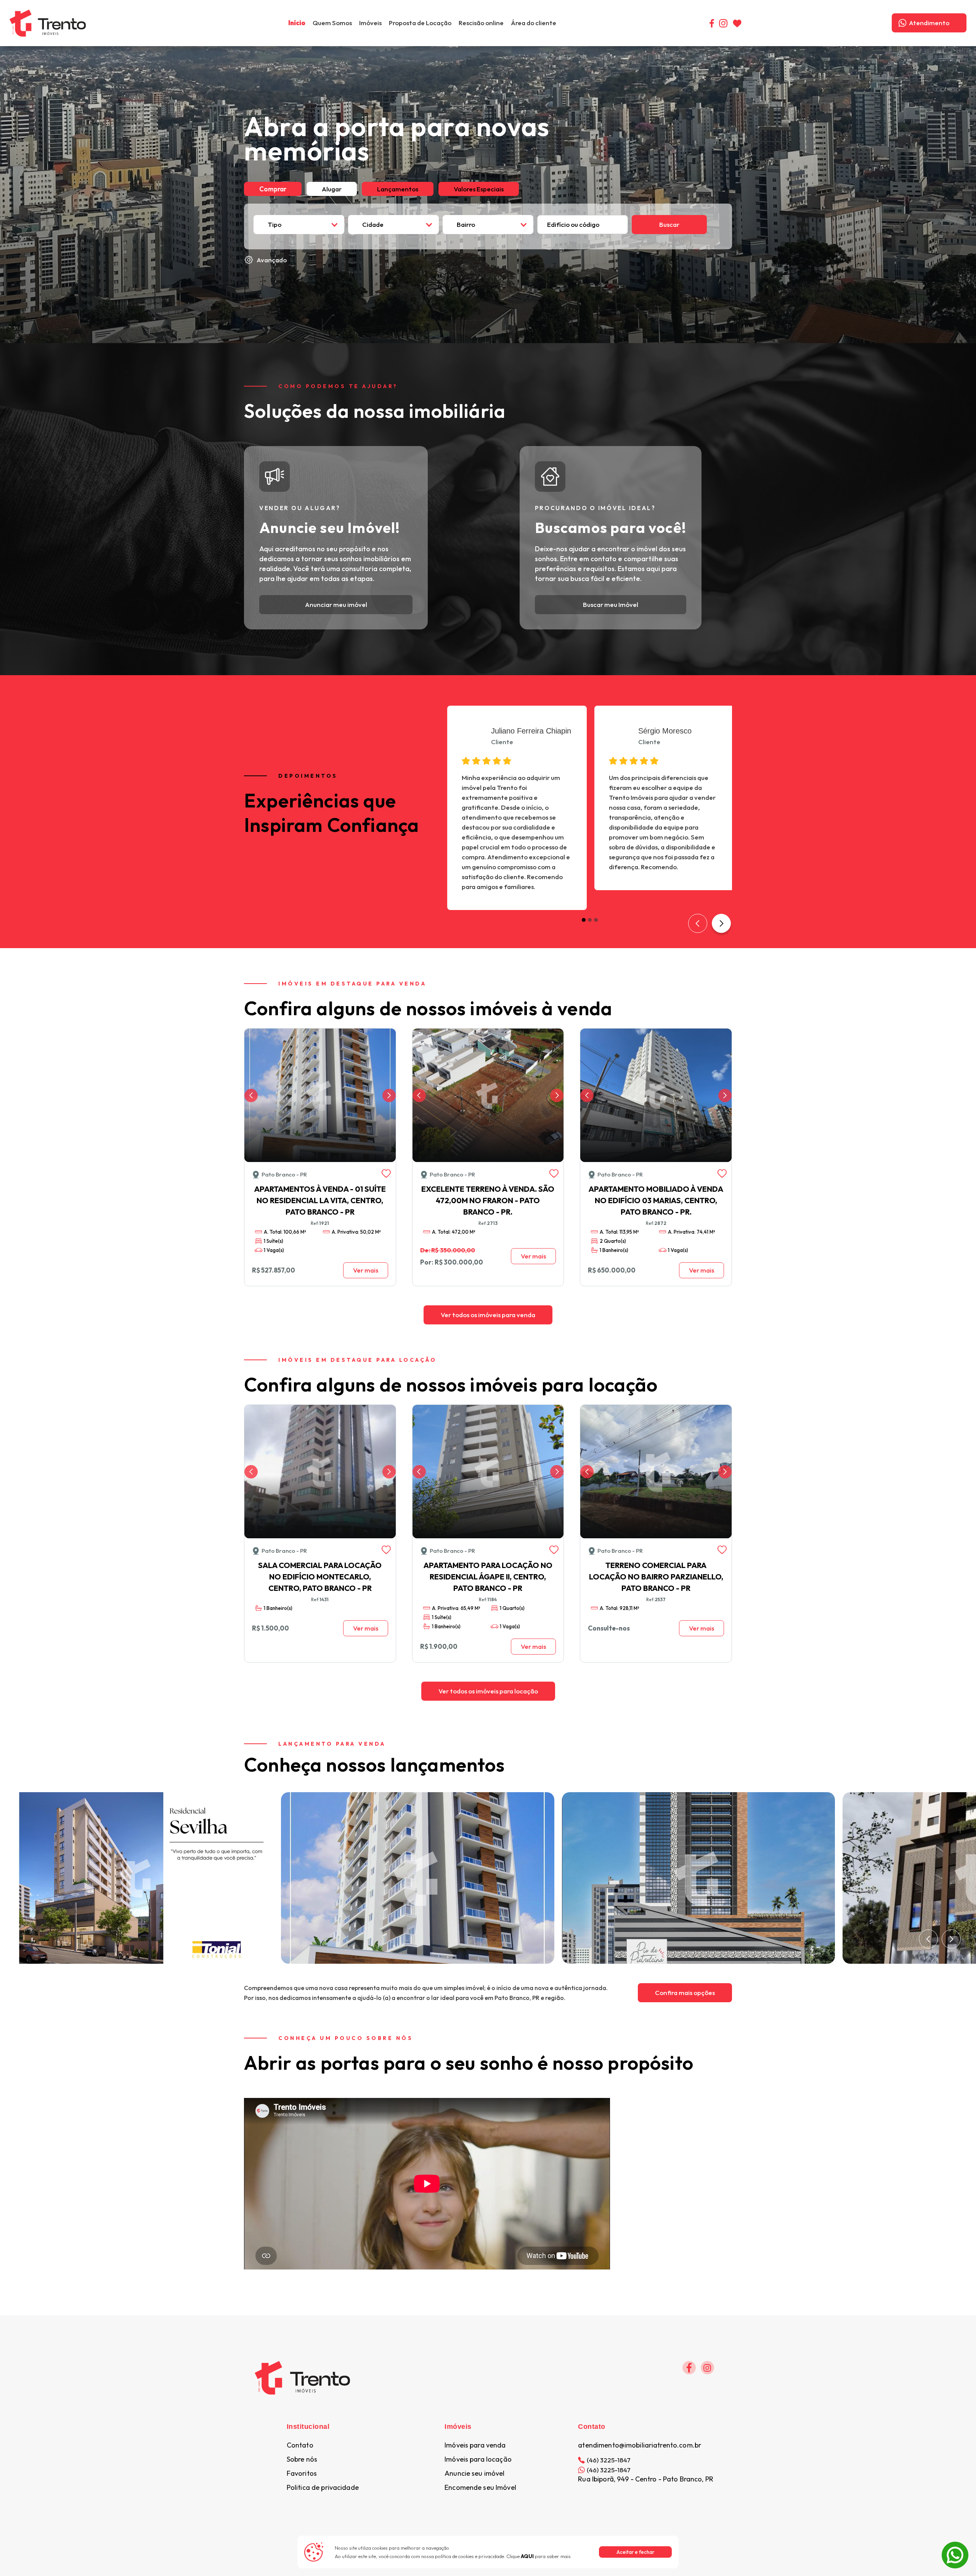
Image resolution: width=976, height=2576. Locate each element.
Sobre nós (302, 2459)
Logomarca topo (111, 22)
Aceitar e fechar (635, 2552)
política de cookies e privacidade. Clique (484, 2556)
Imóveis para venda (475, 2445)
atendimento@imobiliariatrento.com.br (640, 2445)
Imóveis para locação (478, 2459)
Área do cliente (534, 23)
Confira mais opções (685, 1993)
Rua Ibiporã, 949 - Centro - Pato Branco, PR (646, 2479)
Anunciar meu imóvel (336, 604)
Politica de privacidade (323, 2488)
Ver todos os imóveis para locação (488, 1691)
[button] (370, 23)
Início (297, 23)
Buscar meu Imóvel (611, 604)
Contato (300, 2445)
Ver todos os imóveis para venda (488, 1315)
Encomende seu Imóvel (480, 2488)
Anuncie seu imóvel (474, 2473)
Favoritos (302, 2473)
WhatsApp (955, 2546)
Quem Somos (332, 23)
